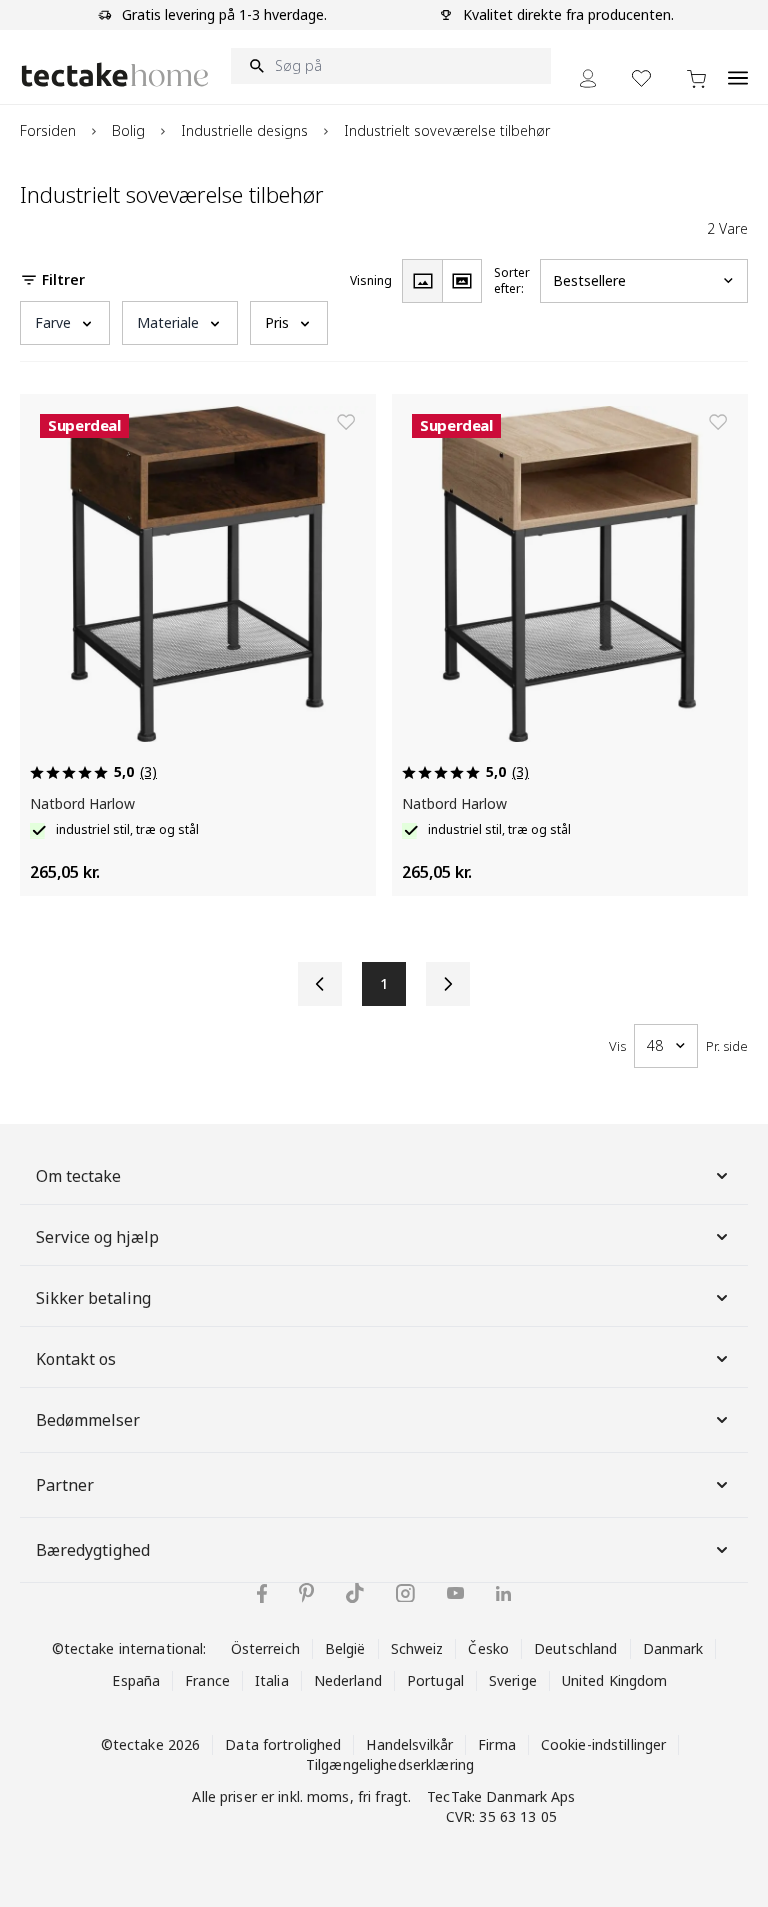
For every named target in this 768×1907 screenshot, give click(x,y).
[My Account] (588, 78)
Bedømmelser (88, 1420)
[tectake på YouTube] (455, 1593)
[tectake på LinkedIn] (503, 1593)
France (207, 1680)
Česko (488, 1648)
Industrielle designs (244, 130)
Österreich (265, 1648)
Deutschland (575, 1648)
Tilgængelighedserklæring (390, 1764)
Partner (65, 1485)
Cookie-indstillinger (604, 1744)
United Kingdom (615, 1680)
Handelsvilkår (409, 1744)
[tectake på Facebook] (262, 1593)
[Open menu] (738, 67)
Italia (272, 1680)
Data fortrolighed (283, 1744)
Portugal (435, 1680)
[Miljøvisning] (462, 281)
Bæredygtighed (93, 1550)
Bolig (128, 130)
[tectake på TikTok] (355, 1593)
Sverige (513, 1680)
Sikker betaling (93, 1298)
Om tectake (78, 1176)
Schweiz (417, 1648)
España (136, 1680)
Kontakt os (76, 1359)
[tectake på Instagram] (405, 1593)
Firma (497, 1744)
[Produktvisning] (422, 281)
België (345, 1648)
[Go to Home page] (115, 74)
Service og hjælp (97, 1237)
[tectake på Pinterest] (306, 1593)
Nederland (348, 1680)
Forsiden (48, 130)
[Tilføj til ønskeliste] (346, 422)
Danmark (673, 1648)
